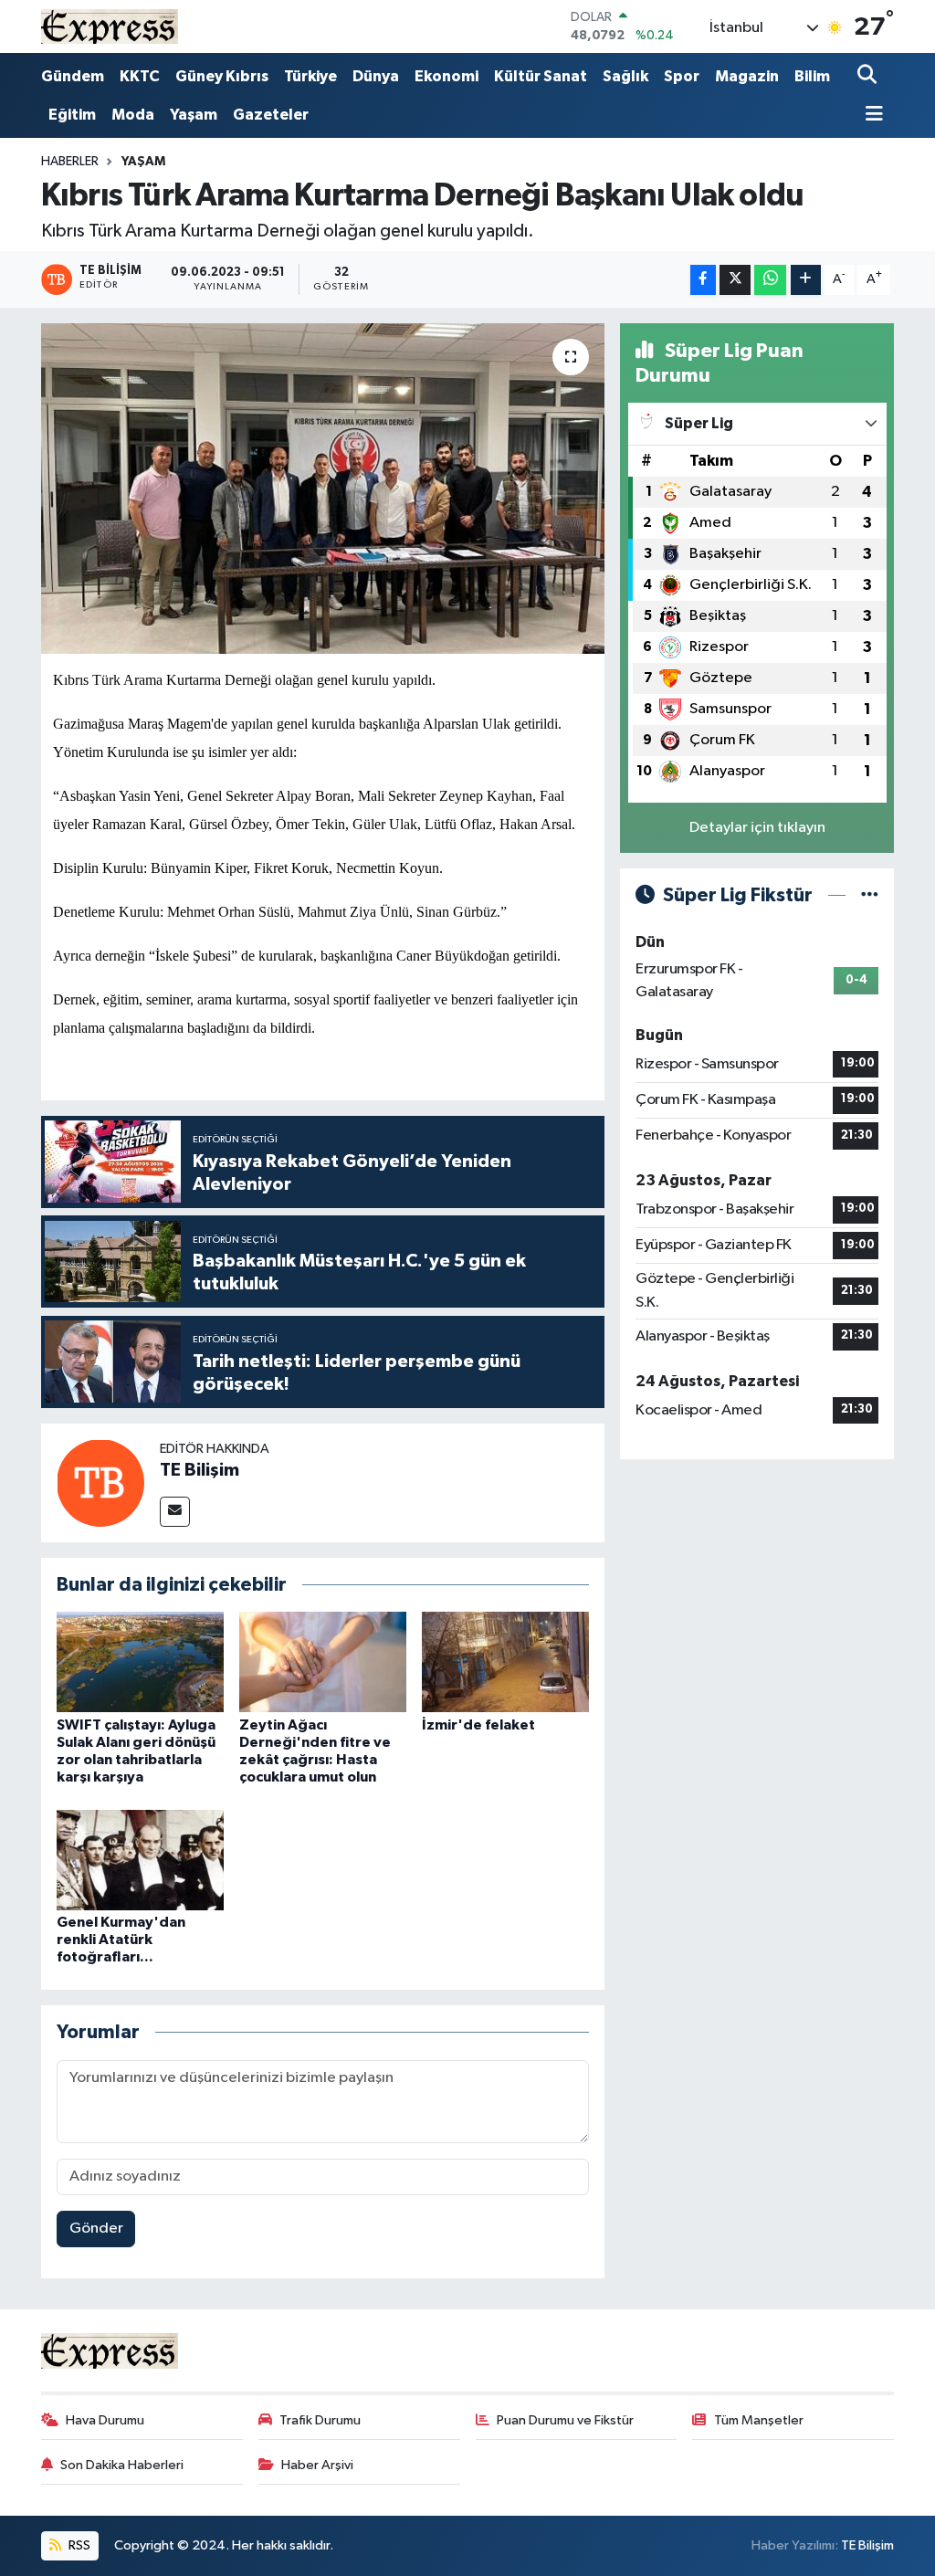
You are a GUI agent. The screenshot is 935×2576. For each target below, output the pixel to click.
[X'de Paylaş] (735, 280)
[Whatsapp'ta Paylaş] (770, 280)
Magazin (747, 76)
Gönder (96, 2229)
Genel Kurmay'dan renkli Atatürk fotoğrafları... (121, 1940)
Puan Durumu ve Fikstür (565, 2420)
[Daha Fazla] (806, 280)
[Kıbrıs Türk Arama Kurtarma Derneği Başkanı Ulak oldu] (323, 489)
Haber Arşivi (317, 2465)
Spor (682, 76)
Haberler (70, 162)
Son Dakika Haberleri (122, 2465)
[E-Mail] (175, 1512)
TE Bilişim (200, 1470)
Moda (133, 115)
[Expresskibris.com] (110, 26)
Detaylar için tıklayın (757, 828)
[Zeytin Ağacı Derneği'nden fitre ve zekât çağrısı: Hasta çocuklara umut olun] (323, 1661)
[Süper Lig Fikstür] (870, 895)
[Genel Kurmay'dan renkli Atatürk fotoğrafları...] (140, 1860)
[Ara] (869, 76)
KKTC (140, 76)
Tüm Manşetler (759, 2420)
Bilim (812, 76)
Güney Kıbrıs (222, 76)
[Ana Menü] (870, 116)
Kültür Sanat (541, 76)
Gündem (73, 76)
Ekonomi (446, 76)
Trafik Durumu (320, 2420)
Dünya (376, 76)
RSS (78, 2545)
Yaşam (194, 115)
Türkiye (310, 76)
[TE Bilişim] (100, 1483)
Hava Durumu (105, 2420)
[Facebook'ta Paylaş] (703, 280)
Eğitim (72, 115)
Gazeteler (271, 115)
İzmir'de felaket (478, 1725)
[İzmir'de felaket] (505, 1661)
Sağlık (625, 76)
